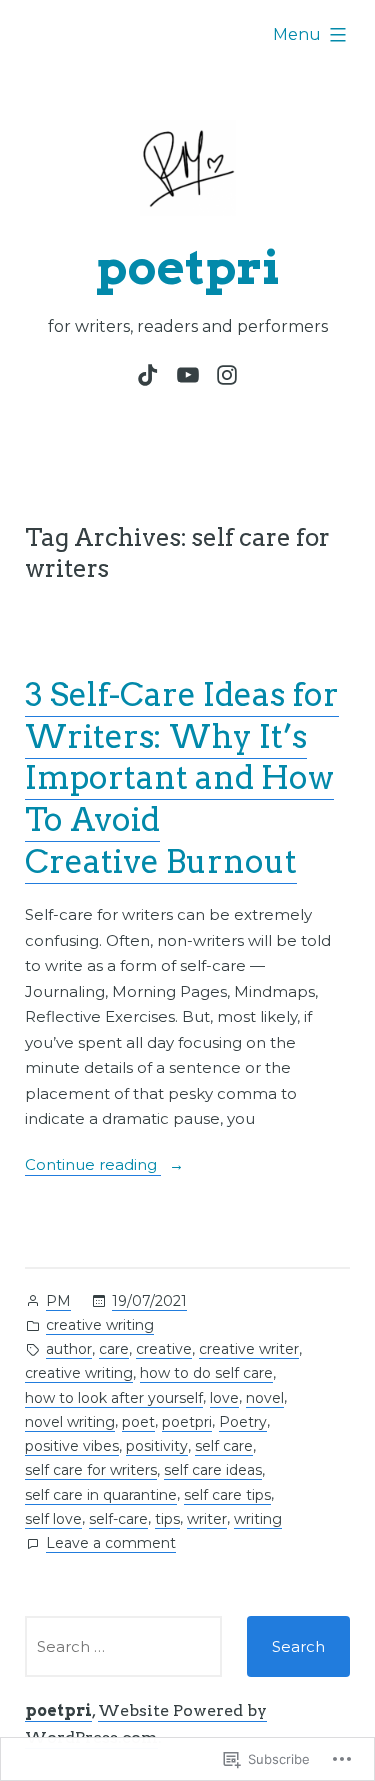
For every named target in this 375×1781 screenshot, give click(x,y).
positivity (157, 1446)
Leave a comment (111, 1544)
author (69, 1349)
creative (164, 1349)
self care (224, 1446)
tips (167, 1519)
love (224, 1398)
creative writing (100, 1325)
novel (265, 1398)
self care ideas (213, 1470)
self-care (118, 1519)
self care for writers (91, 1470)
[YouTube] (187, 375)
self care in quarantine (101, 1495)
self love (53, 1519)
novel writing (70, 1422)
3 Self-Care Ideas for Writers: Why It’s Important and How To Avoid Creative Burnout (182, 777)
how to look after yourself (114, 1398)
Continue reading (93, 1166)
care (114, 1349)
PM (58, 1301)
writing (258, 1519)
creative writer (249, 1349)
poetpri (188, 267)
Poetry (243, 1422)
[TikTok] (151, 375)
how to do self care (206, 1373)
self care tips (227, 1495)
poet (138, 1422)
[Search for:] (123, 1646)
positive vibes (72, 1446)
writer (207, 1519)
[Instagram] (223, 375)
